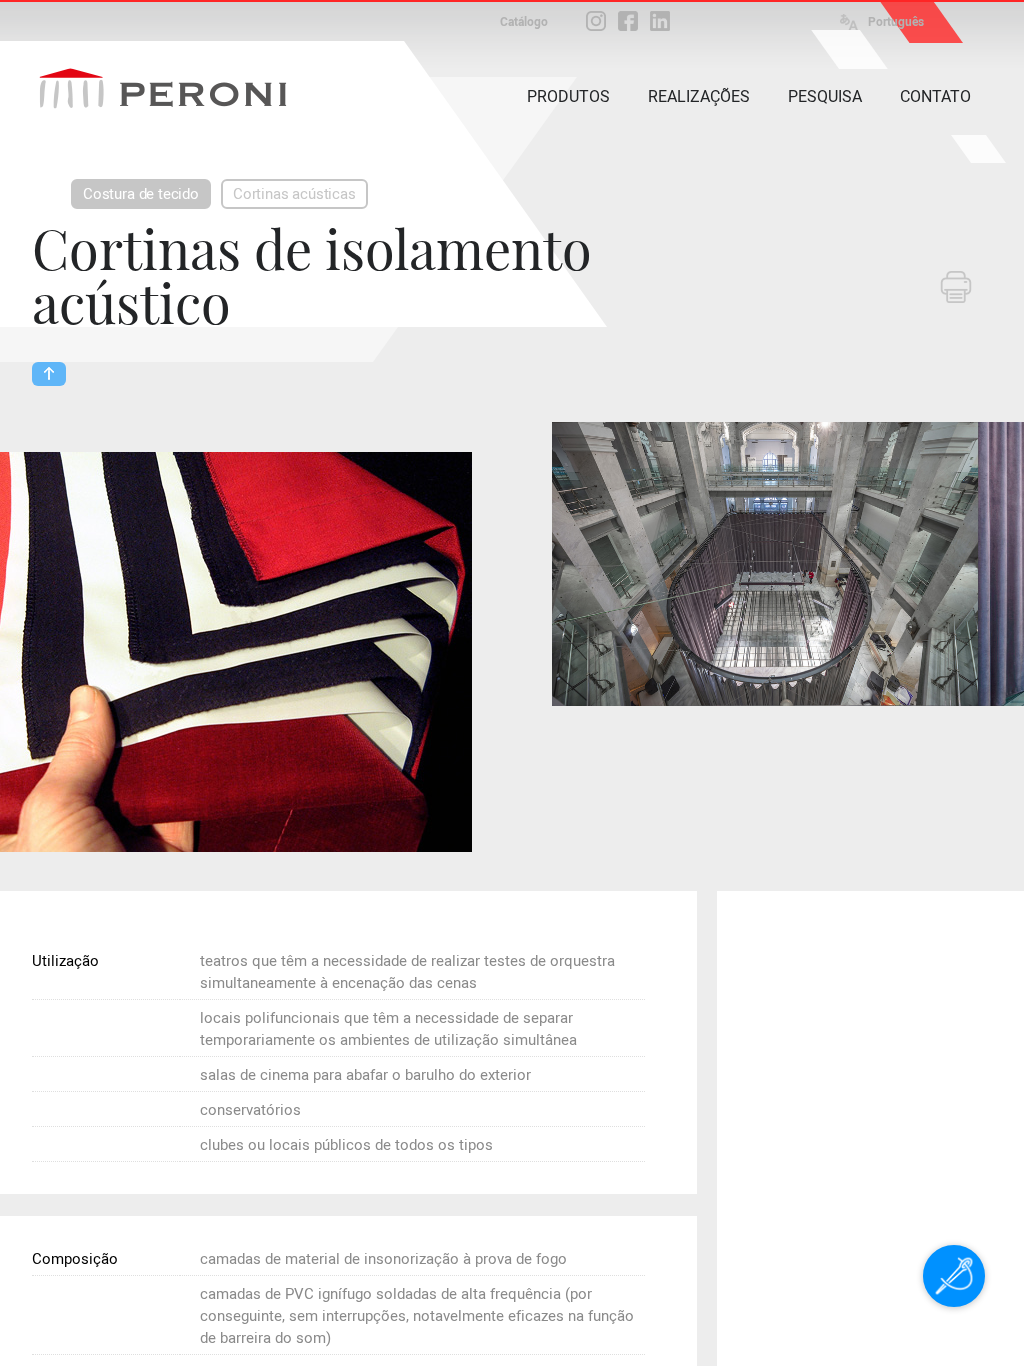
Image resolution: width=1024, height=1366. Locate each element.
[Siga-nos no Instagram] (596, 21)
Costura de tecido (141, 194)
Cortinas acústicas (294, 194)
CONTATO (935, 96)
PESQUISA (825, 96)
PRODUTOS (568, 96)
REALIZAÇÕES (699, 96)
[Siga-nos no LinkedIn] (660, 21)
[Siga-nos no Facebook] (628, 21)
